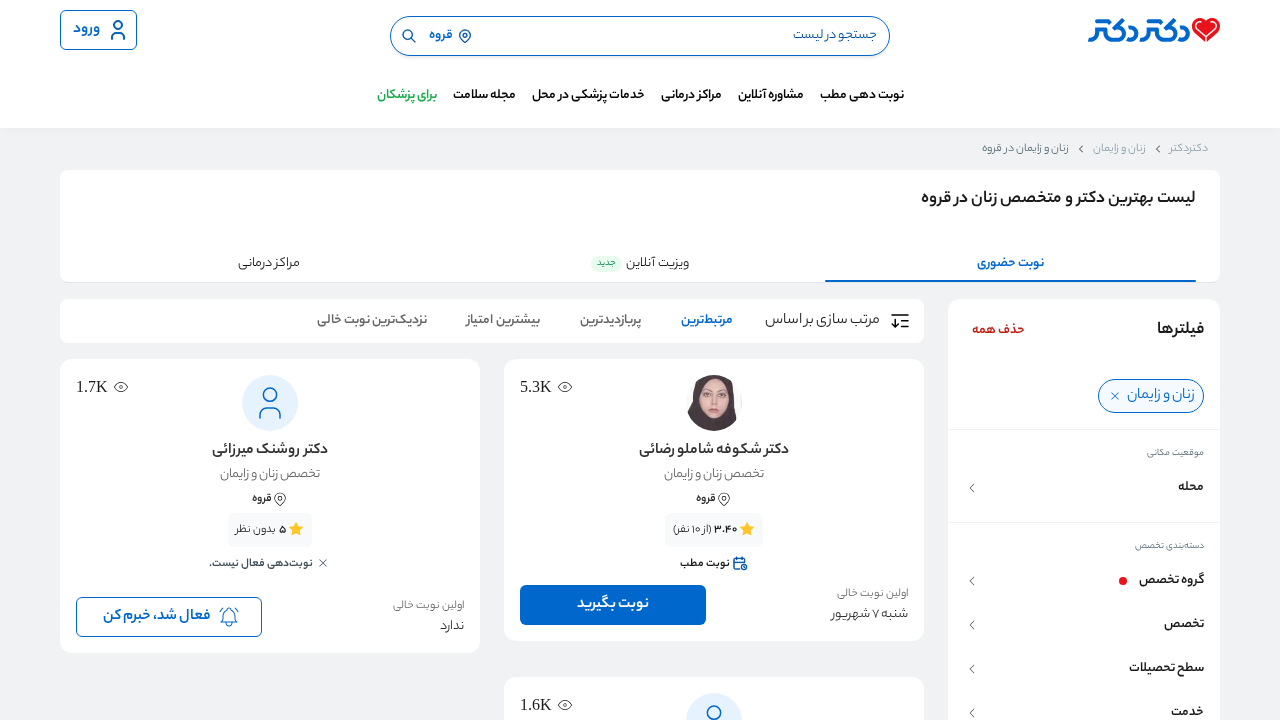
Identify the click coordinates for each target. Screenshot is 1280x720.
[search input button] (409, 36)
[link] (714, 547)
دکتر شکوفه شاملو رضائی (714, 451)
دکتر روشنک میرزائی (269, 451)
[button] (1084, 488)
